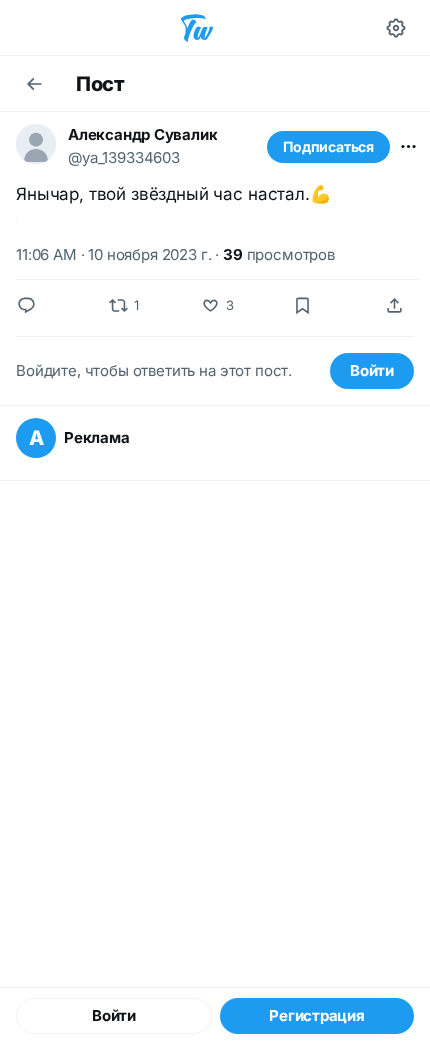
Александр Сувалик (142, 134)
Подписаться (328, 146)
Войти (372, 370)
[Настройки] (396, 28)
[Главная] (197, 28)
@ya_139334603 (124, 157)
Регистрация (317, 1015)
